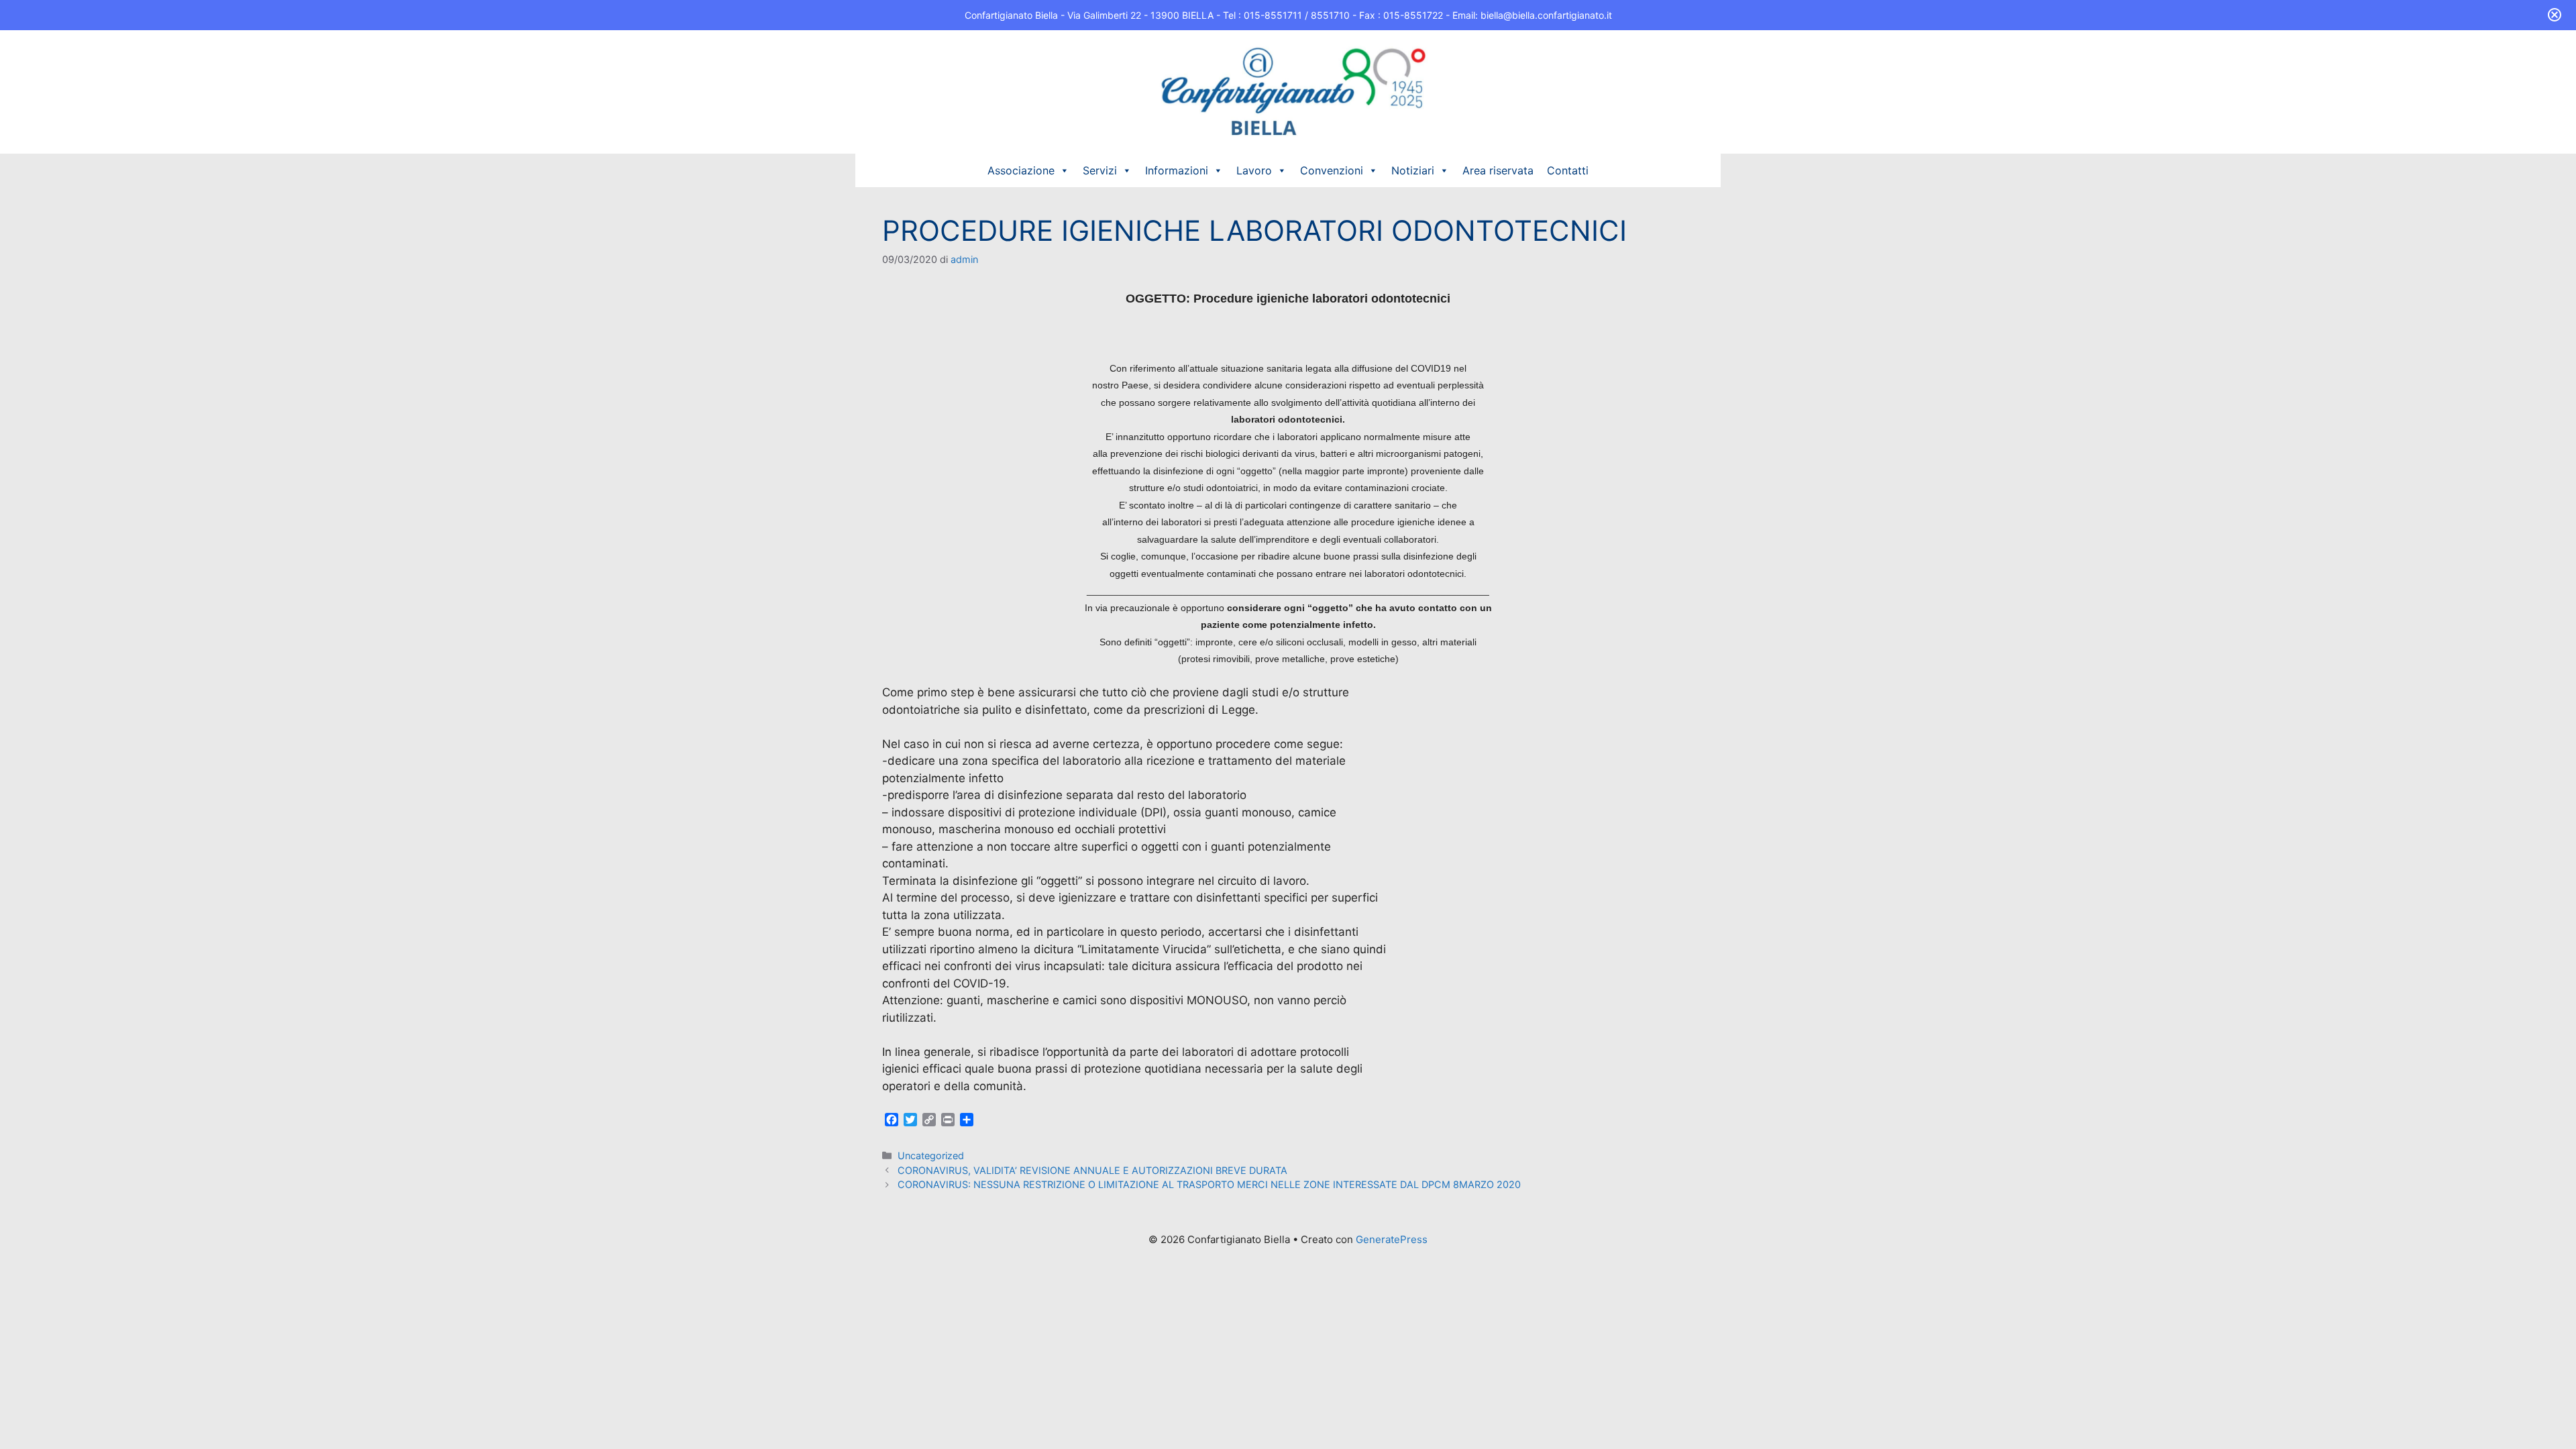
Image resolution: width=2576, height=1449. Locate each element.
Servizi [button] (1100, 170)
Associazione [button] (1021, 170)
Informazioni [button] (1177, 170)
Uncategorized (931, 1156)
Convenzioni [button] (1332, 170)
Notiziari (1413, 170)
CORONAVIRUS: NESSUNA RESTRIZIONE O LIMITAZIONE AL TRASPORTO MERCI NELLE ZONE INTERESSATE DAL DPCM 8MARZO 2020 (1209, 1184)
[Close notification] (2555, 15)
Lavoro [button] (1254, 170)
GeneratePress (1392, 1239)
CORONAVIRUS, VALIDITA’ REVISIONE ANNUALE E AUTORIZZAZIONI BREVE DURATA (1092, 1170)
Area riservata (1498, 170)
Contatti (1568, 170)
